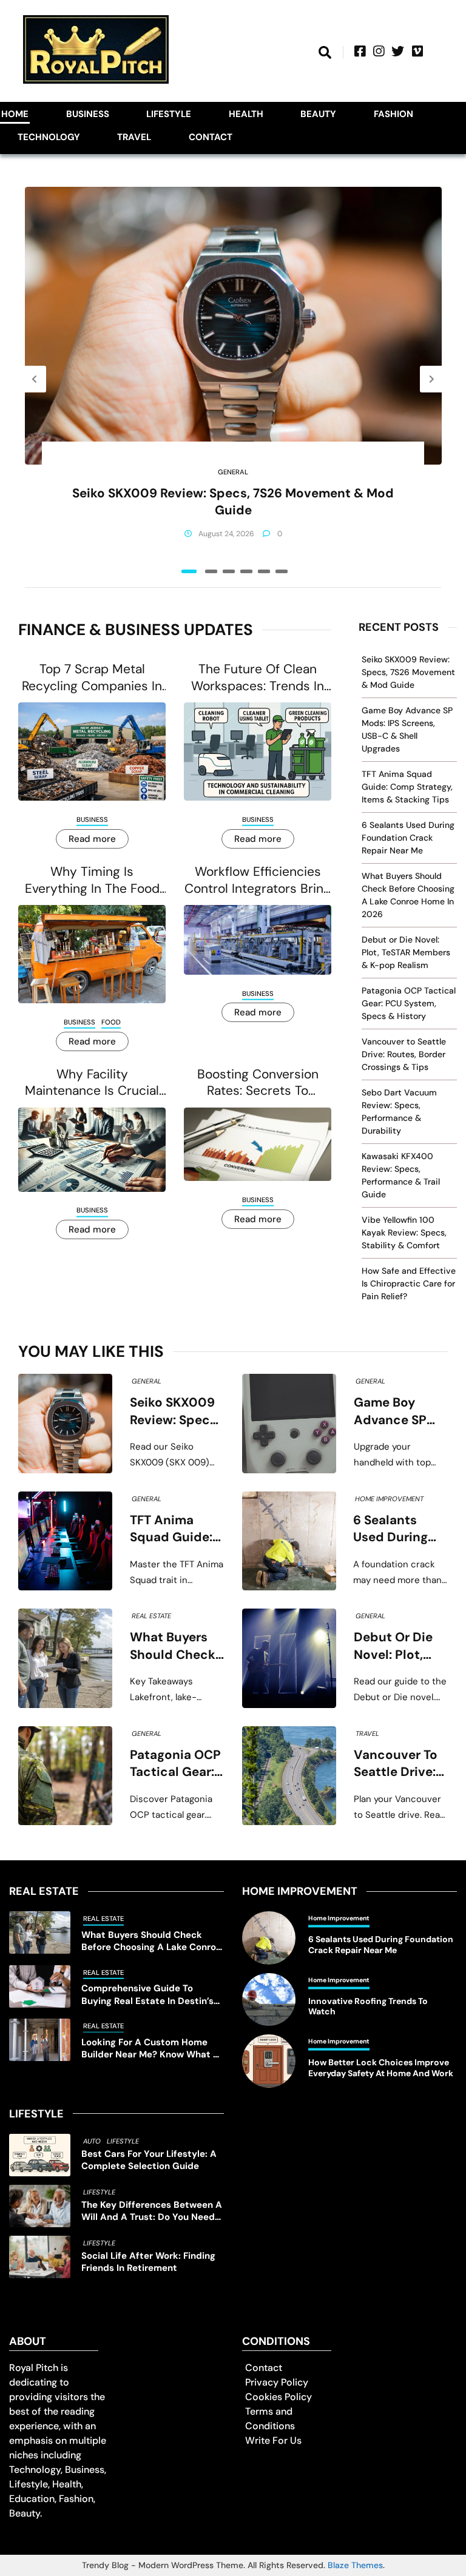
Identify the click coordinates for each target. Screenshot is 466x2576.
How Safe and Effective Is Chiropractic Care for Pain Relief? (409, 1283)
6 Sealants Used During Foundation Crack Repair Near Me (408, 838)
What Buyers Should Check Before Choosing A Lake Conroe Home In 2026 (173, 1646)
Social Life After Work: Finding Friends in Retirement (148, 2262)
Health (246, 114)
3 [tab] (229, 571)
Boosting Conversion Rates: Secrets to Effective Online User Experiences (258, 1083)
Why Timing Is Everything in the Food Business (92, 880)
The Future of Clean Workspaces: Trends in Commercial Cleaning (258, 678)
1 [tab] (189, 571)
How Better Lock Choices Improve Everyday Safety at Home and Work (381, 2068)
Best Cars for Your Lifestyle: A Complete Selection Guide (149, 2160)
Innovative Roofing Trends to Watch (368, 2007)
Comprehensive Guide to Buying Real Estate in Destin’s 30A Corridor (147, 1995)
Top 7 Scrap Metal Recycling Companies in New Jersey (92, 678)
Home (15, 114)
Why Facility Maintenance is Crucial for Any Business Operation (92, 1083)
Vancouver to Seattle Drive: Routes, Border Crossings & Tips (404, 1054)
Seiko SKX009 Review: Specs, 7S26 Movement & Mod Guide (233, 502)
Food (111, 1022)
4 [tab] (246, 571)
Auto (92, 2141)
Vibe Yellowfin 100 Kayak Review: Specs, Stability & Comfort (404, 1233)
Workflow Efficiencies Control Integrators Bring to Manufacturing (258, 880)
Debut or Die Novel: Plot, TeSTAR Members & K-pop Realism (406, 952)
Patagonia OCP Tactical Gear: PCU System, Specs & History (409, 1003)
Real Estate (151, 1616)
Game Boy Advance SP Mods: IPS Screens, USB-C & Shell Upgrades (397, 1411)
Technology (49, 137)
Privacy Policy (277, 2382)
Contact (211, 137)
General (233, 472)
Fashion (393, 114)
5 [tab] (264, 571)
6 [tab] (282, 571)
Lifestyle (169, 114)
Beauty (318, 114)
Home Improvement (389, 1499)
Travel (134, 137)
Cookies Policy (279, 2397)
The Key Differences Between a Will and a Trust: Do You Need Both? (152, 2211)
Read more (92, 839)
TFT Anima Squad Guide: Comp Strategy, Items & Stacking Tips (407, 787)
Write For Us (273, 2440)
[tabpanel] (233, 379)
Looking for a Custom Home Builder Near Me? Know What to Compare (152, 2049)
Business (88, 114)
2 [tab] (211, 571)
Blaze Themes (355, 2565)
